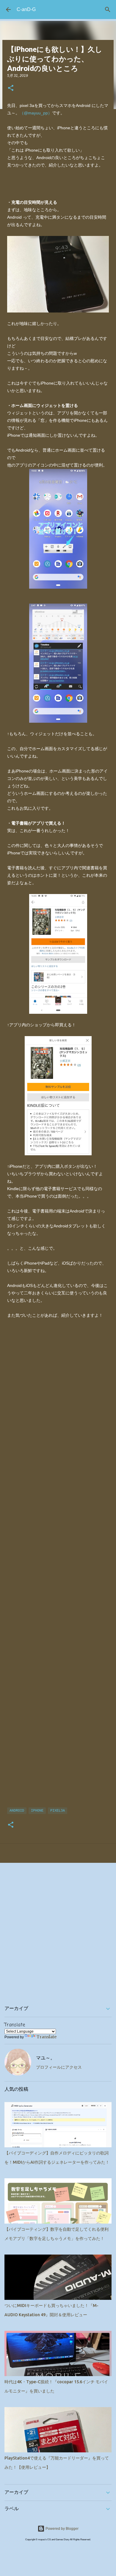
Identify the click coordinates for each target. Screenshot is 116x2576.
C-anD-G (26, 9)
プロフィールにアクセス (59, 2067)
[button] (11, 88)
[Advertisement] (58, 1566)
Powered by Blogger (62, 2529)
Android (17, 1811)
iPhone (37, 1811)
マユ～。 (46, 2058)
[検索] (108, 10)
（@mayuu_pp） (36, 113)
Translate (47, 2037)
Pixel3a (58, 1811)
